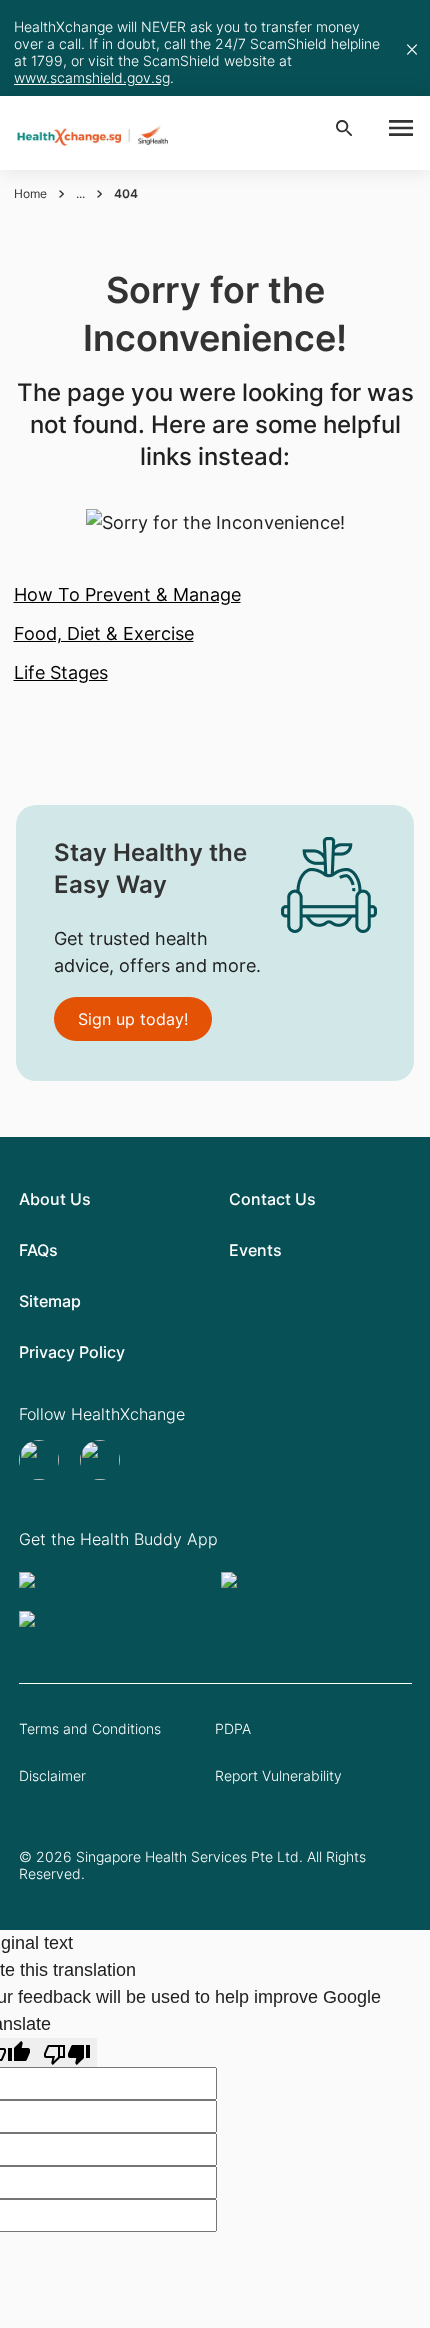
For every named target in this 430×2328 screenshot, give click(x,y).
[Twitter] (41, 1460)
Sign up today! (133, 1019)
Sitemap (50, 1301)
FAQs (38, 1250)
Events (255, 1250)
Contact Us (272, 1199)
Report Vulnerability (278, 1775)
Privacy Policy (72, 1352)
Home (30, 193)
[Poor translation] (67, 2052)
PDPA (233, 1728)
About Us (55, 1199)
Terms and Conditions (90, 1728)
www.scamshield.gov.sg (92, 77)
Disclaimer (52, 1775)
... (80, 193)
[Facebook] (102, 1460)
